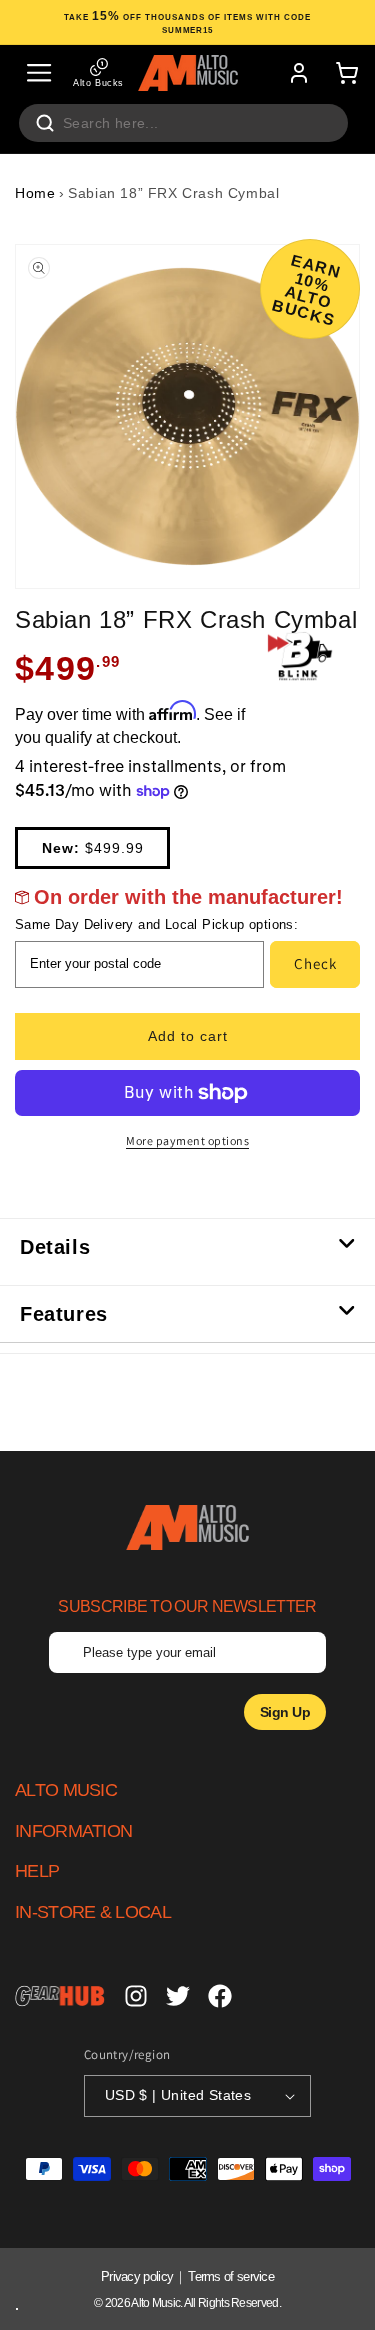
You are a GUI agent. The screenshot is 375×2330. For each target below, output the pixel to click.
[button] (39, 73)
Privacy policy (137, 2276)
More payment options (187, 1140)
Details (55, 1247)
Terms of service (231, 2276)
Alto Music (155, 2303)
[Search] (45, 123)
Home (35, 193)
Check (315, 963)
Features (64, 1314)
